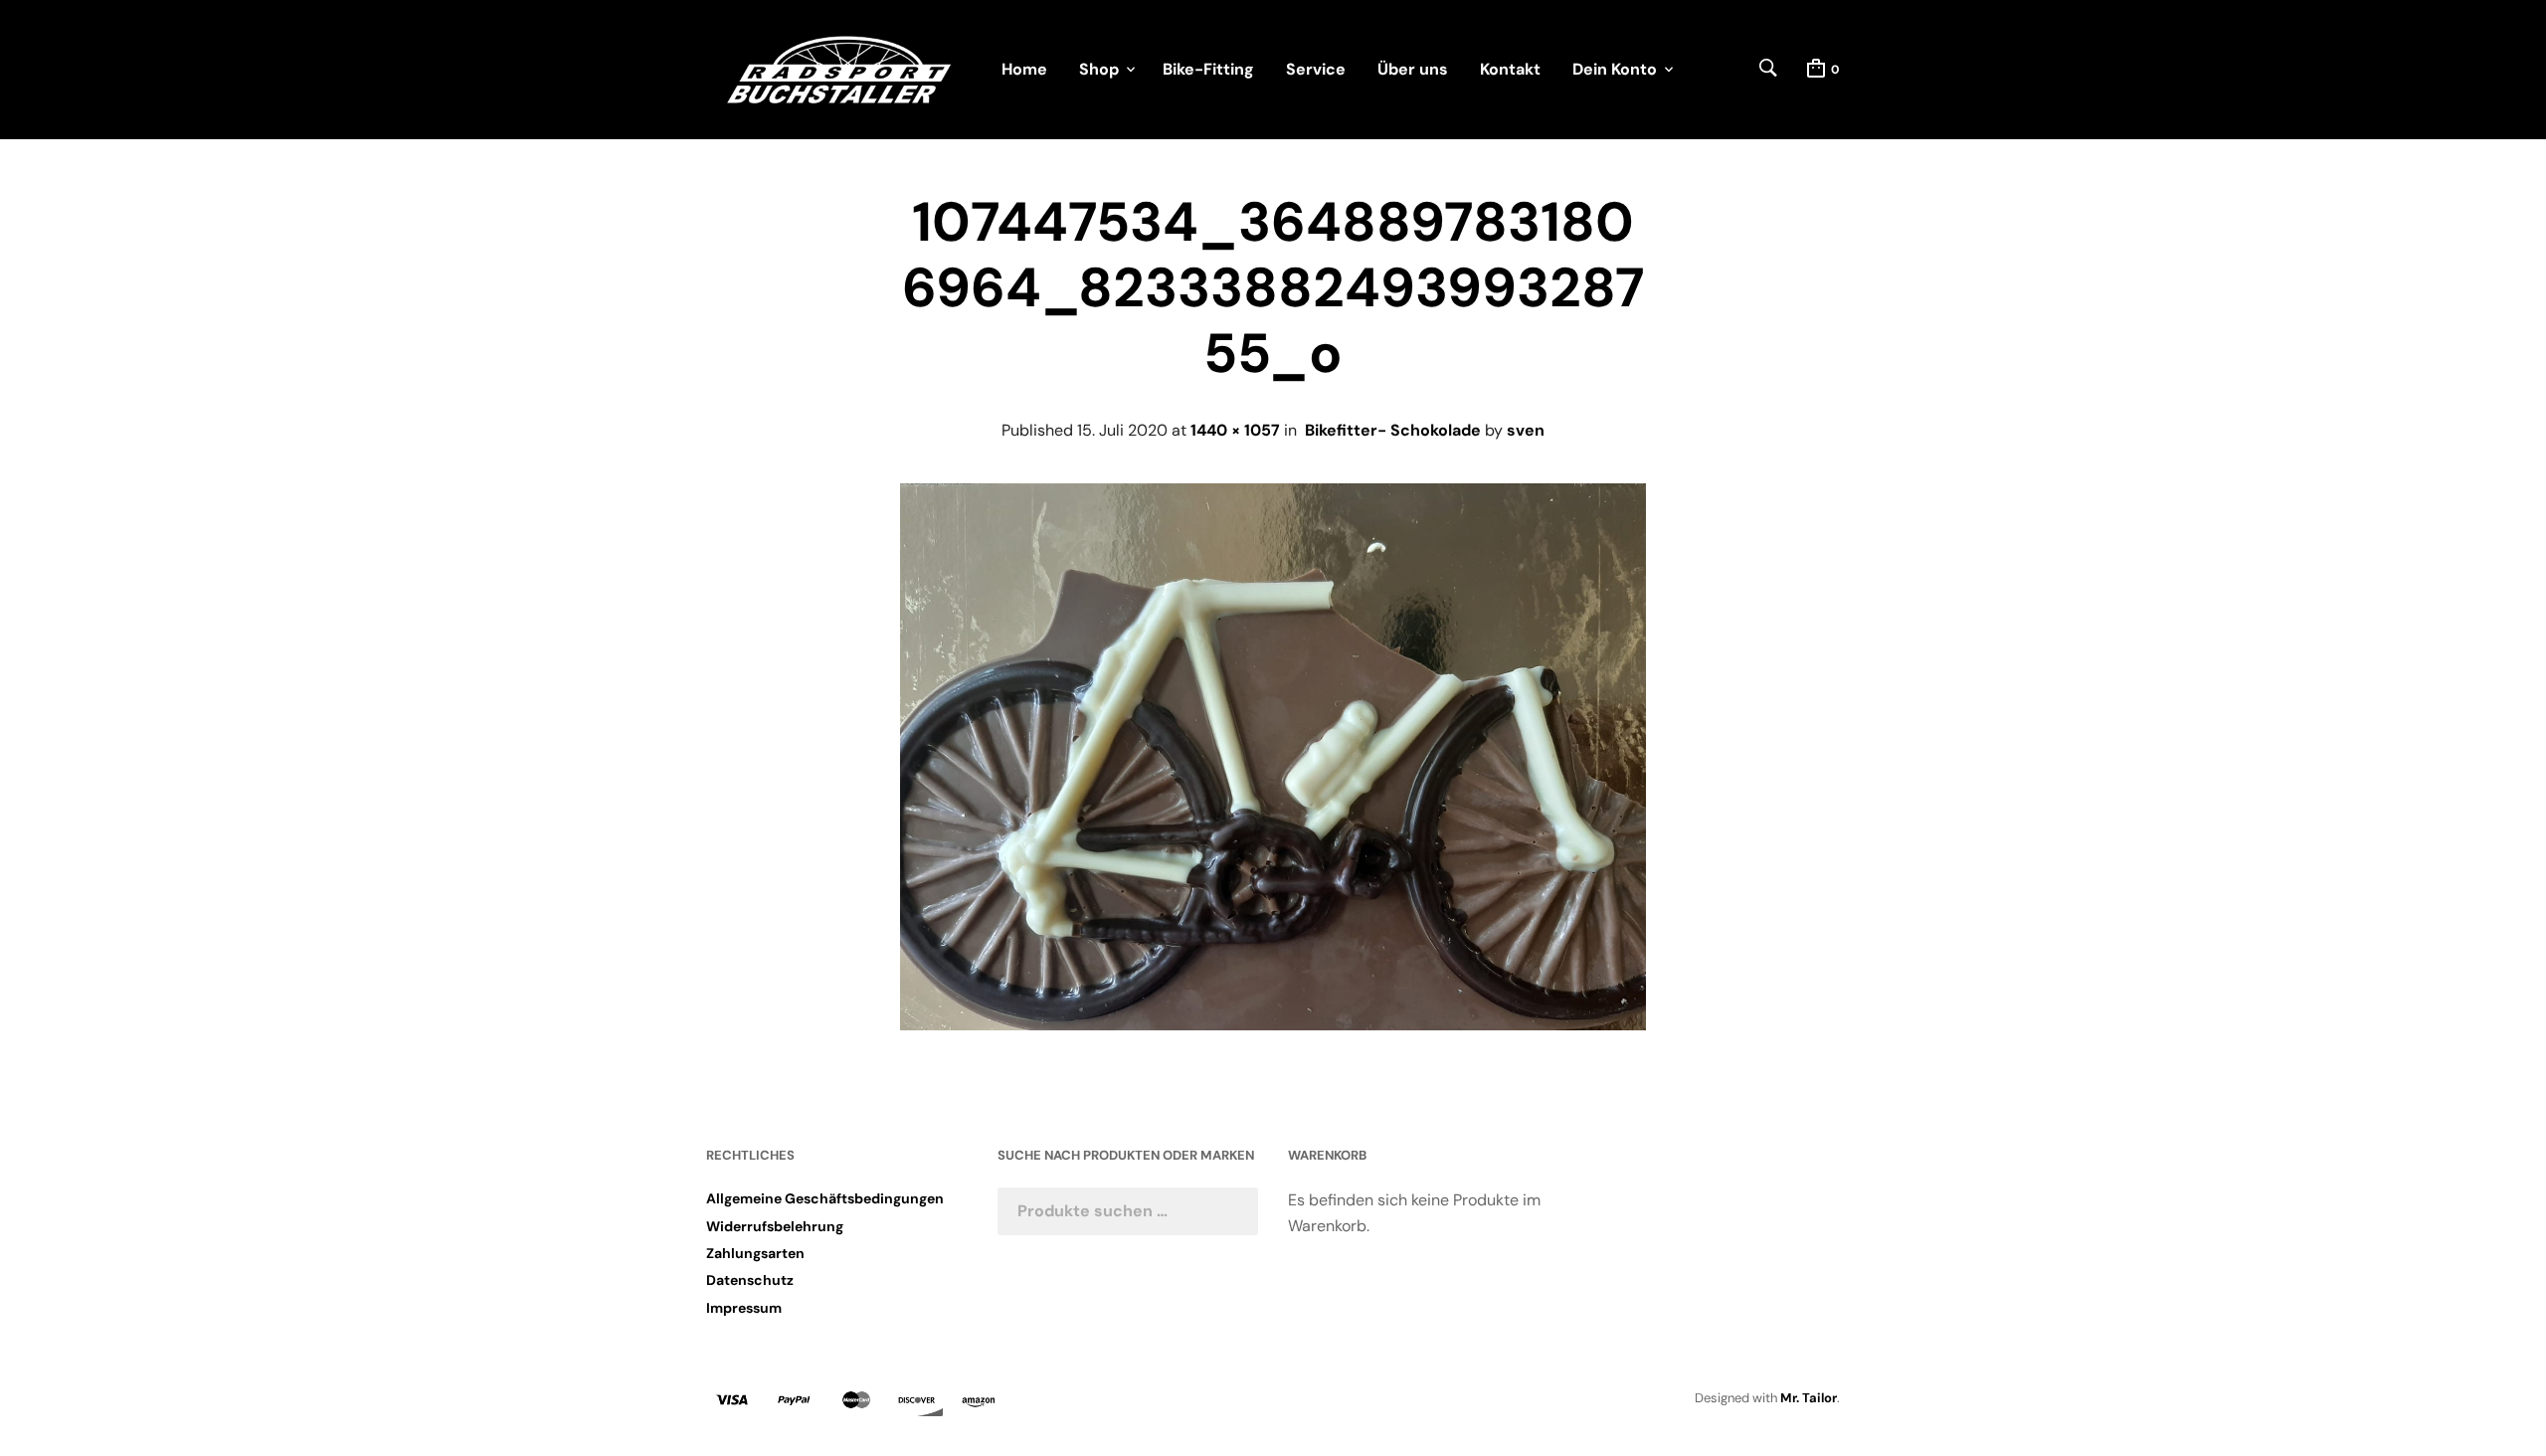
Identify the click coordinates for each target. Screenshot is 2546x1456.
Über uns (1413, 69)
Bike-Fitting (1208, 69)
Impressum (744, 1308)
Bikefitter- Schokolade (1393, 430)
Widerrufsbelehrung (775, 1226)
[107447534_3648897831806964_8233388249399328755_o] (1273, 1025)
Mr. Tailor (1809, 1398)
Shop (1099, 69)
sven (1526, 430)
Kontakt (1510, 69)
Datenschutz (750, 1280)
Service (1316, 69)
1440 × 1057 (1235, 430)
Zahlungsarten (755, 1253)
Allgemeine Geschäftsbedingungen (825, 1198)
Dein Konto (1615, 69)
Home (1024, 69)
